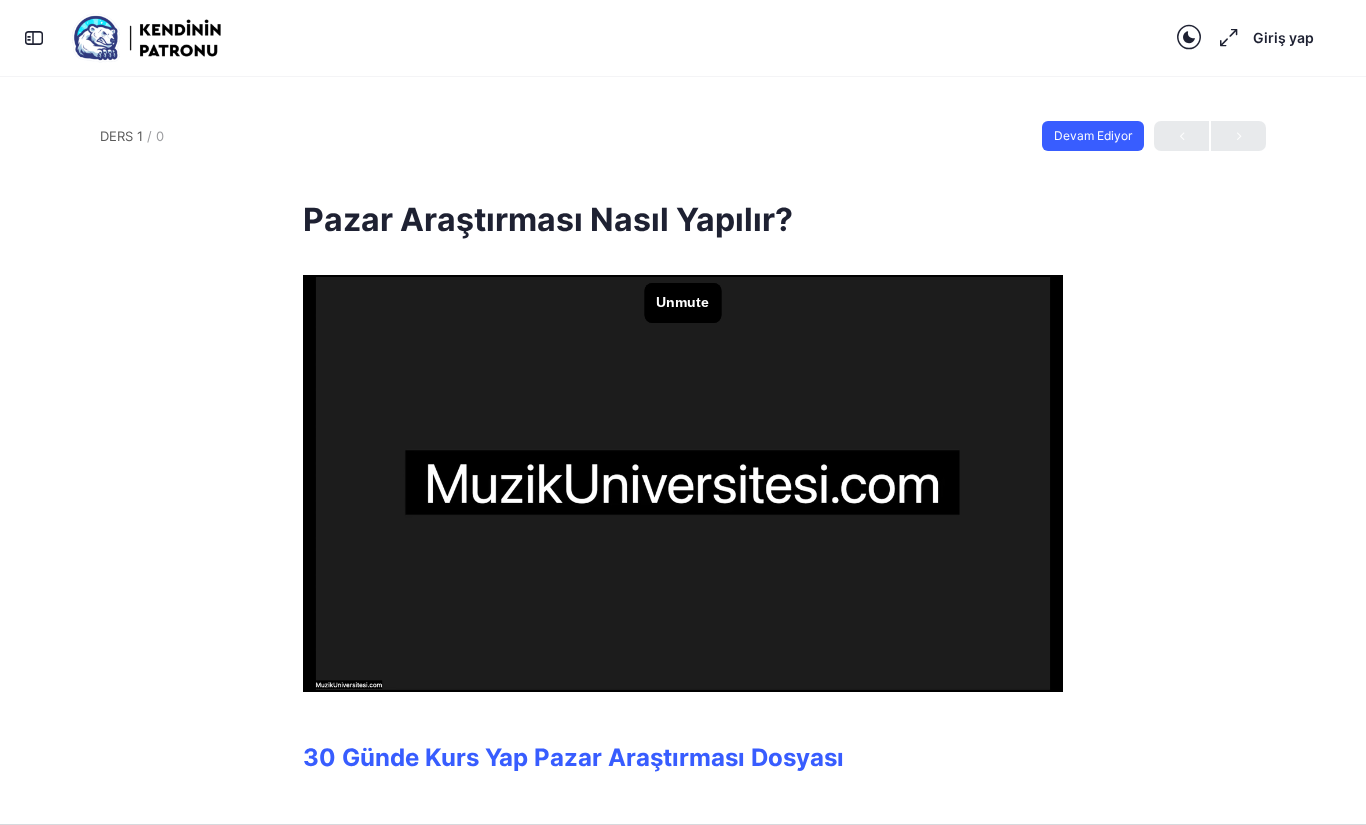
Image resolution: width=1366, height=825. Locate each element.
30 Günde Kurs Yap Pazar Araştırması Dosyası (573, 757)
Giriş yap (1283, 37)
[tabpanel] (683, 524)
